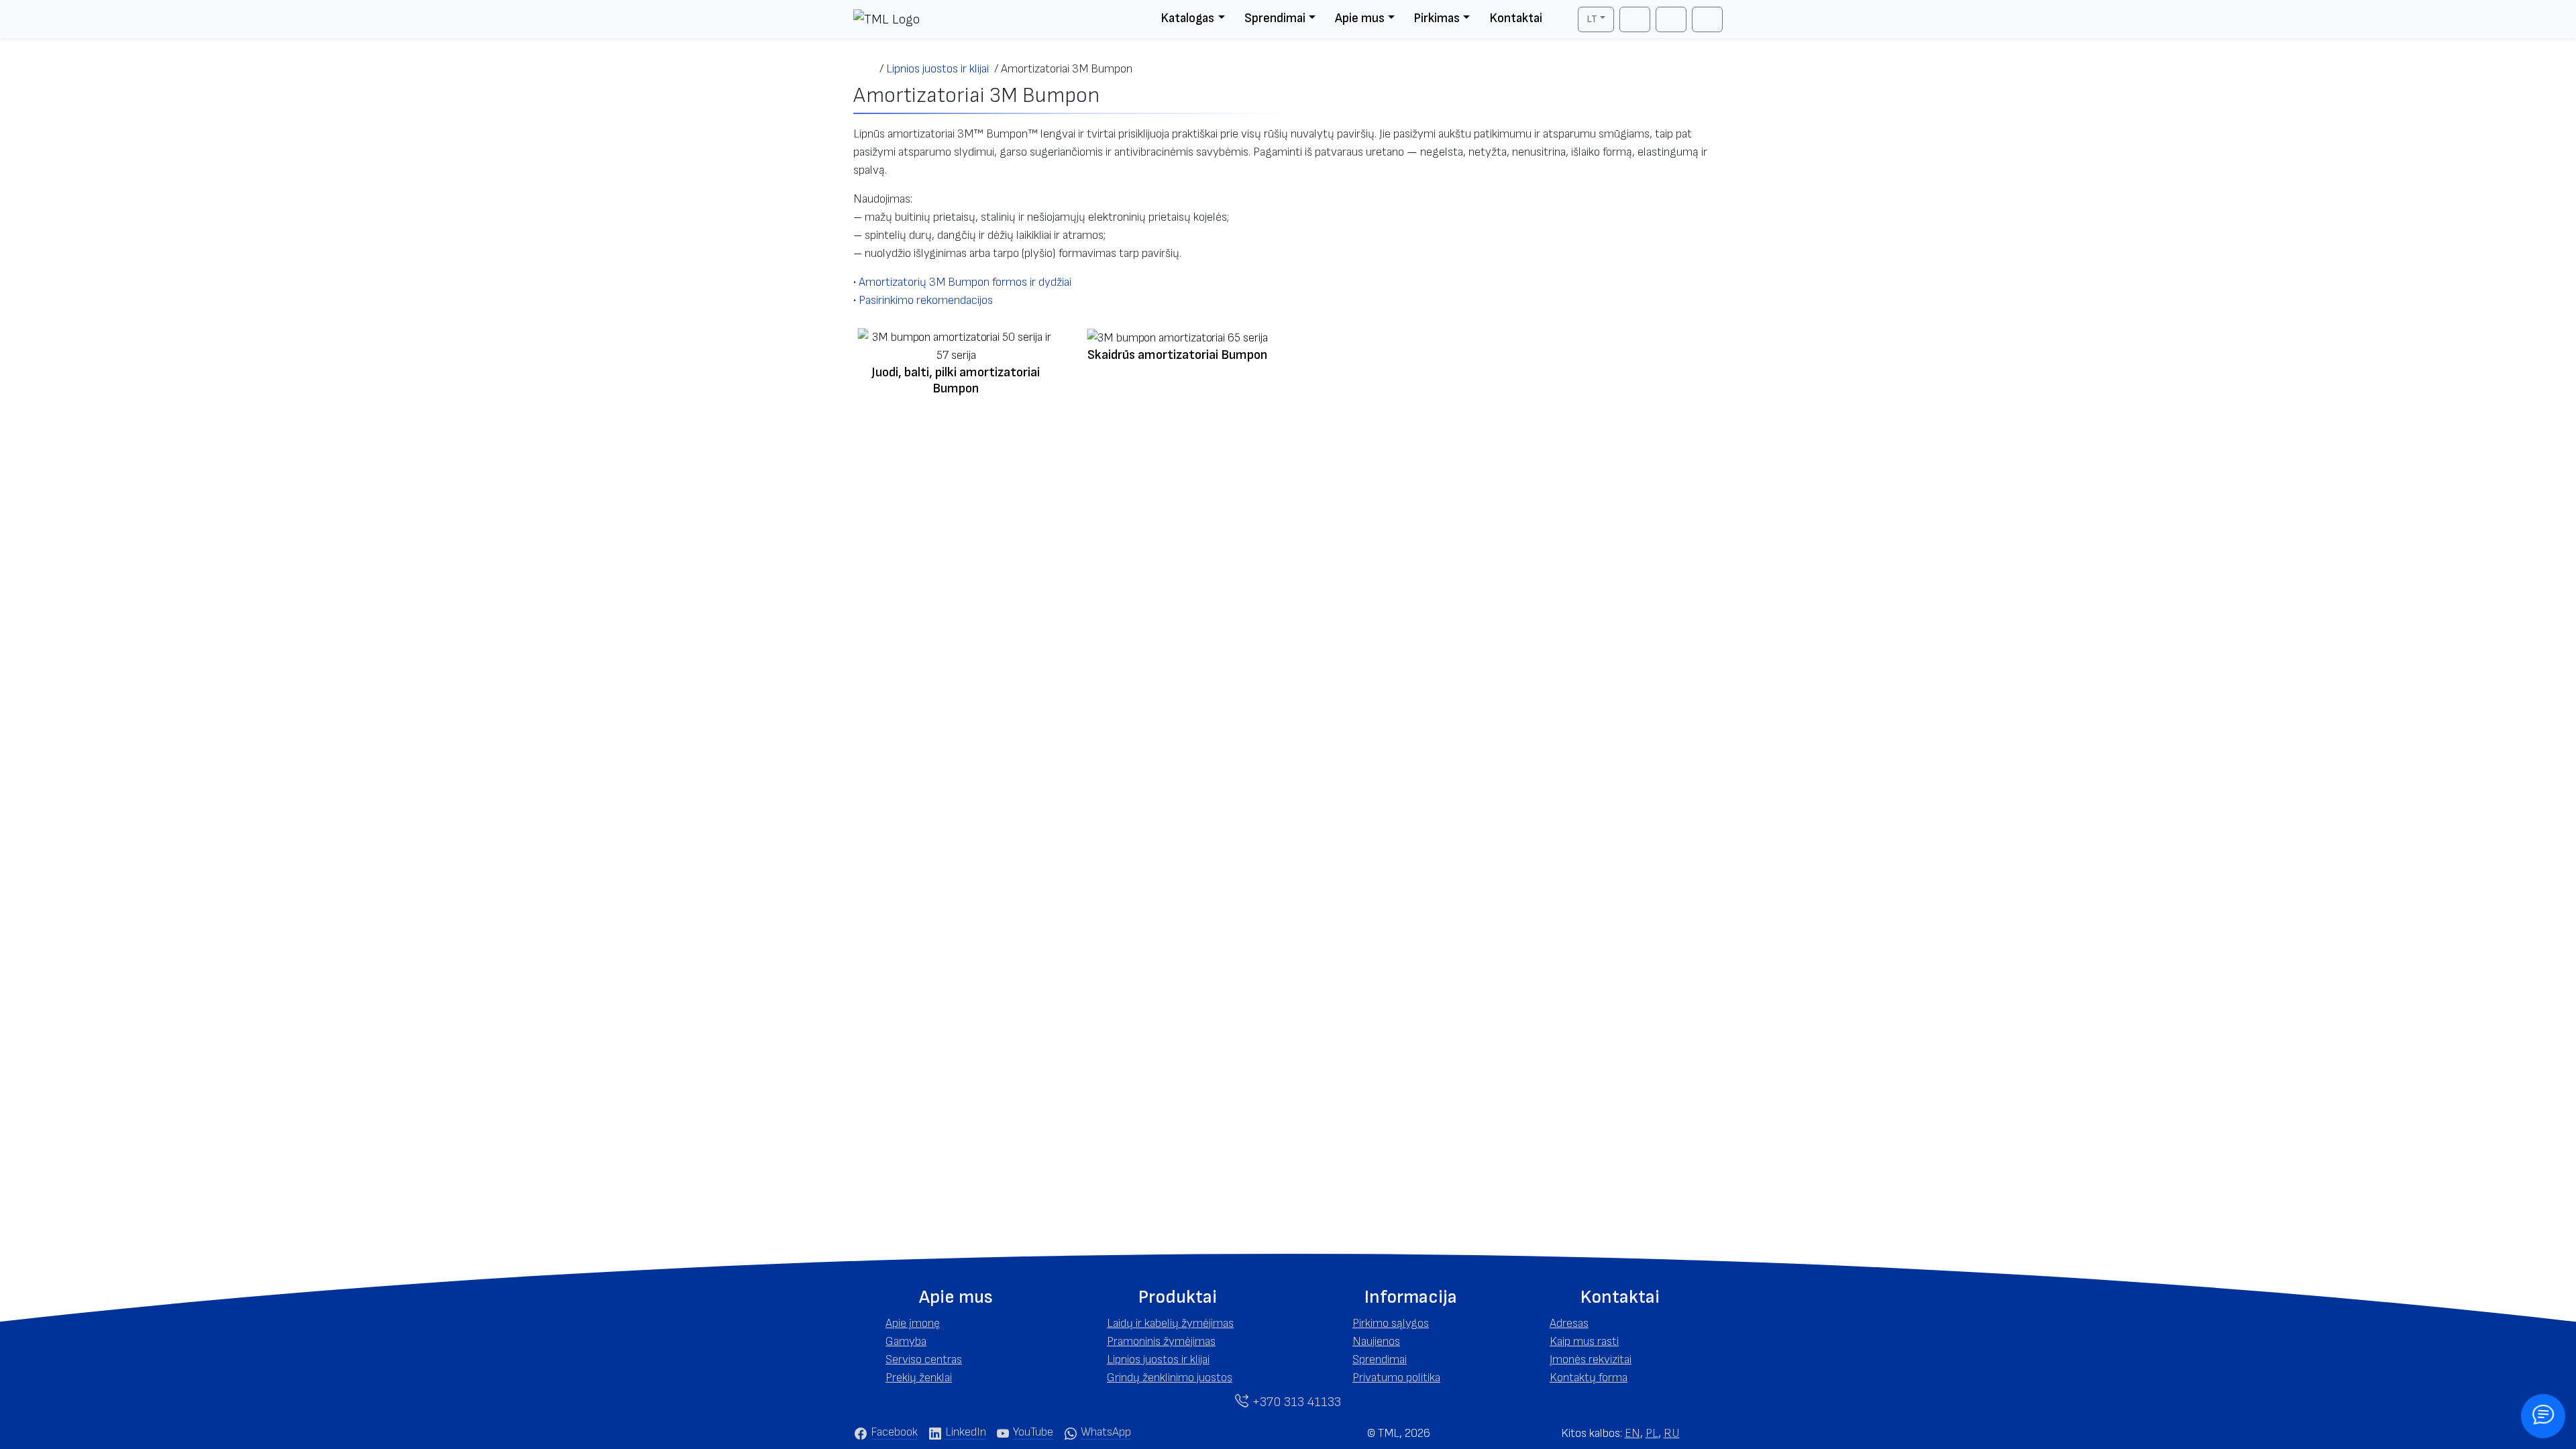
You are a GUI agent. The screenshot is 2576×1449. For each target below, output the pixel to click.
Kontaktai (1516, 18)
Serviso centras (924, 1359)
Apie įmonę (913, 1323)
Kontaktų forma (1589, 1378)
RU (1672, 1433)
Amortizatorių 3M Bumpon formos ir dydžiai (965, 282)
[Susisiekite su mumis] (2543, 1416)
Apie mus (1360, 18)
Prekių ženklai (919, 1378)
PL (1652, 1433)
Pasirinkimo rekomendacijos (926, 300)
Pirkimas (1437, 18)
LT (1592, 19)
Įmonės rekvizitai (1591, 1359)
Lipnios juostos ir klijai (1158, 1359)
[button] (956, 1297)
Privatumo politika (1396, 1378)
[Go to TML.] (866, 69)
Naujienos (1376, 1341)
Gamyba (906, 1341)
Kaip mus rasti (1584, 1341)
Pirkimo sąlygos (1391, 1323)
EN (1632, 1433)
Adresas (1569, 1323)
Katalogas (1187, 18)
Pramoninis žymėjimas (1161, 1341)
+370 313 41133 (1295, 1402)
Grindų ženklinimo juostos (1170, 1378)
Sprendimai (1275, 18)
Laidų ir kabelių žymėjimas (1170, 1323)
